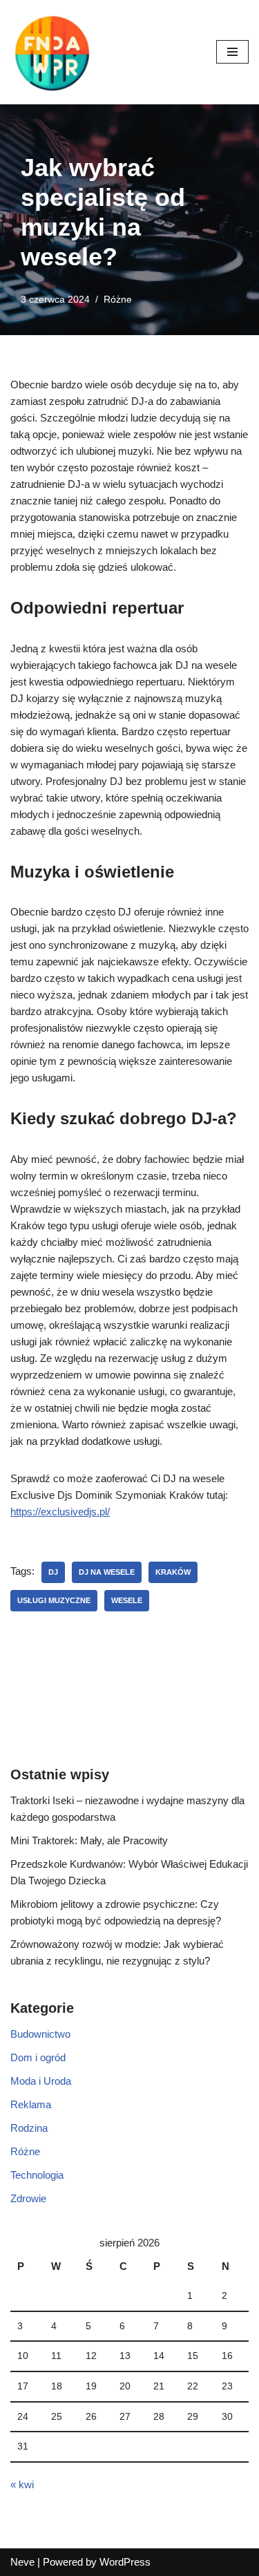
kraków (173, 1572)
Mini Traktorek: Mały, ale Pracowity (89, 1840)
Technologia (37, 2175)
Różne (118, 300)
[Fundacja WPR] (52, 52)
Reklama (31, 2104)
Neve (22, 2562)
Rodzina (29, 2128)
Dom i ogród (38, 2057)
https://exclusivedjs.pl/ (60, 1512)
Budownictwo (40, 2034)
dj (53, 1572)
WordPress (125, 2562)
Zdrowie (28, 2198)
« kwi (22, 2484)
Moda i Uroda (41, 2081)
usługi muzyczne (54, 1600)
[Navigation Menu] (232, 52)
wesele (127, 1600)
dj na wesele (107, 1572)
